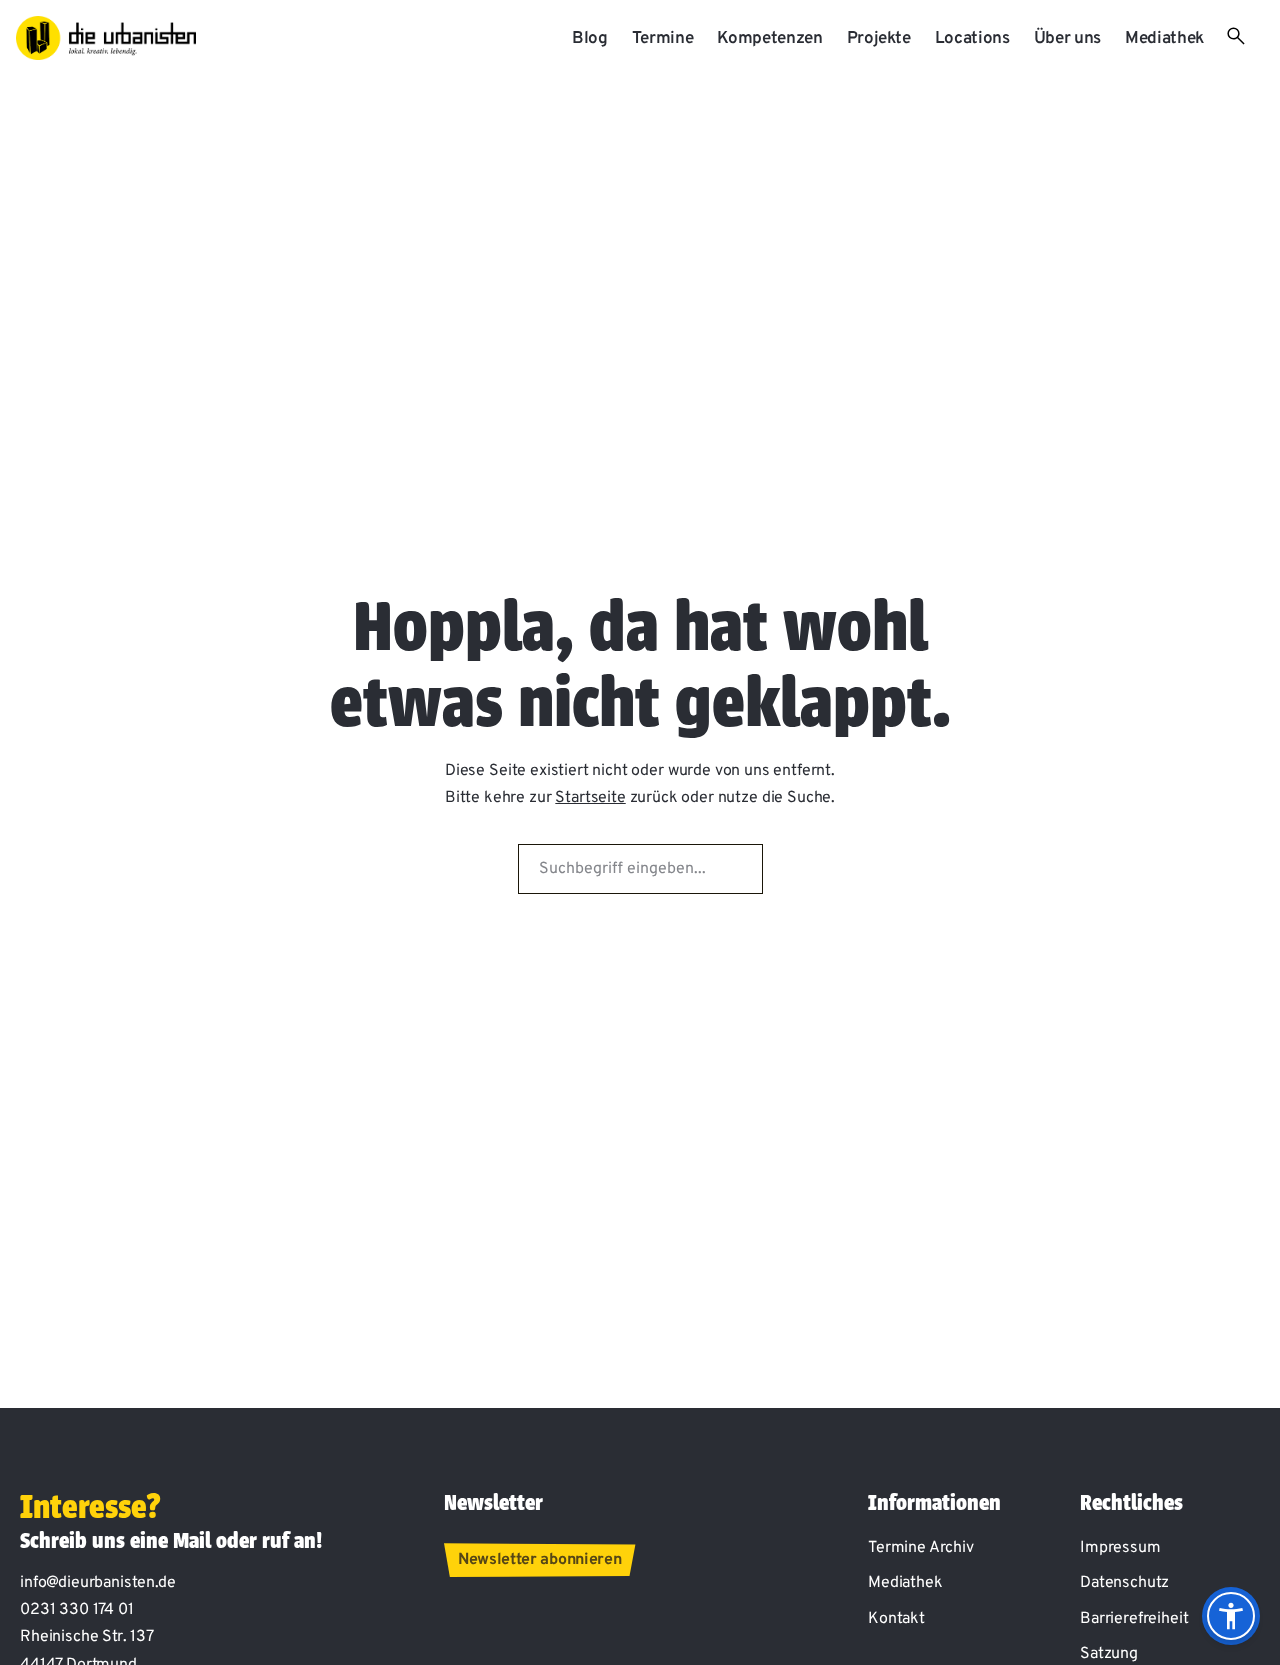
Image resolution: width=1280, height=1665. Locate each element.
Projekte (879, 39)
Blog (590, 39)
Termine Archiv (921, 1548)
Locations (972, 39)
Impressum (1120, 1548)
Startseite (590, 798)
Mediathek (1164, 39)
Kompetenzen (769, 39)
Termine (663, 39)
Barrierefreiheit (1134, 1619)
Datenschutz (1124, 1583)
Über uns (1067, 39)
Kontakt (896, 1619)
